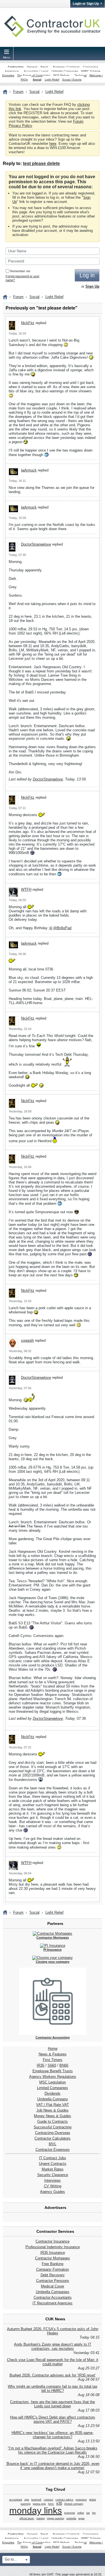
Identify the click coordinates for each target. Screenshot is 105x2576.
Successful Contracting (53, 2127)
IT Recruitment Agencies (53, 2303)
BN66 (64, 2065)
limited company (74, 2504)
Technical (81, 75)
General (32, 67)
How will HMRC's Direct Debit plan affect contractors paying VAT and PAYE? (53, 2419)
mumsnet (70, 2513)
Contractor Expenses (53, 2150)
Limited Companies (53, 2088)
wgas (81, 2518)
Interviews (53, 2180)
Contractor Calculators (53, 2138)
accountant (16, 2500)
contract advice (64, 2500)
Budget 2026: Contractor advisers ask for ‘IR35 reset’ (53, 2375)
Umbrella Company (53, 2099)
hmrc (51, 2504)
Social (37, 80)
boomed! (36, 2500)
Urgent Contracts (53, 2164)
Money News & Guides (53, 2116)
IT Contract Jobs (53, 2158)
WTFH (26, 889)
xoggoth (27, 1340)
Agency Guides (53, 2192)
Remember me (20, 271)
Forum (18, 92)
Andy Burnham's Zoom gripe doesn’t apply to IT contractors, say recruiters (53, 2346)
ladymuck (29, 470)
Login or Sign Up (86, 4)
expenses (81, 2500)
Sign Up (92, 286)
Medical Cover (53, 2286)
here (53, 144)
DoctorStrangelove (36, 544)
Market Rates (53, 2169)
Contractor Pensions (53, 2281)
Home (53, 2049)
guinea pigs (39, 2504)
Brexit (44, 67)
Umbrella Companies (65, 71)
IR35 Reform (61, 75)
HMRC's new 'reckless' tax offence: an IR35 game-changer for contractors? (53, 2435)
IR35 (40, 2065)
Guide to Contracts (53, 2122)
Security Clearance (53, 2175)
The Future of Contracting (34, 75)
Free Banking (53, 2264)
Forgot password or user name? (23, 278)
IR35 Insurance (53, 2253)
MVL (53, 2144)
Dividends (53, 2093)
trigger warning (56, 2518)
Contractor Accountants (53, 2297)
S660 (52, 2065)
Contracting (16, 67)
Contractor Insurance (53, 2241)
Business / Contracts (66, 67)
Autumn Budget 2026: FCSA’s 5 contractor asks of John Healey (53, 2331)
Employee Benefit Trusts (53, 2071)
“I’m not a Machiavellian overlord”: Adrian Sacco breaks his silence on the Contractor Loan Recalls (53, 2450)
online (81, 2513)
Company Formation (53, 2269)
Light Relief (52, 80)
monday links (36, 2511)
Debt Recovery (53, 2275)
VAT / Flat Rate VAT (53, 2105)
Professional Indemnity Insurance (53, 2247)
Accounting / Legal (36, 71)
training (41, 2518)
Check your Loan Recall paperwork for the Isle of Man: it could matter (53, 2362)
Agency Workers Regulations (53, 2077)
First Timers (53, 2060)
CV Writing (53, 2186)
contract (48, 2500)
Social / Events (72, 80)
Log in (87, 275)
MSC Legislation (53, 2082)
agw (27, 2500)
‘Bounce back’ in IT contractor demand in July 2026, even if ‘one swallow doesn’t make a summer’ (53, 2466)
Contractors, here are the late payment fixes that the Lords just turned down (53, 2404)
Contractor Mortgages (53, 2258)
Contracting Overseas (53, 2133)
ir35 (59, 2503)
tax (88, 2513)
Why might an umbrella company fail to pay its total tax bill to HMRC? (53, 2389)
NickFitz (28, 323)
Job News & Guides (53, 2110)
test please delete (41, 163)
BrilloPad (64, 928)
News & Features (53, 2054)
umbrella (71, 2518)
